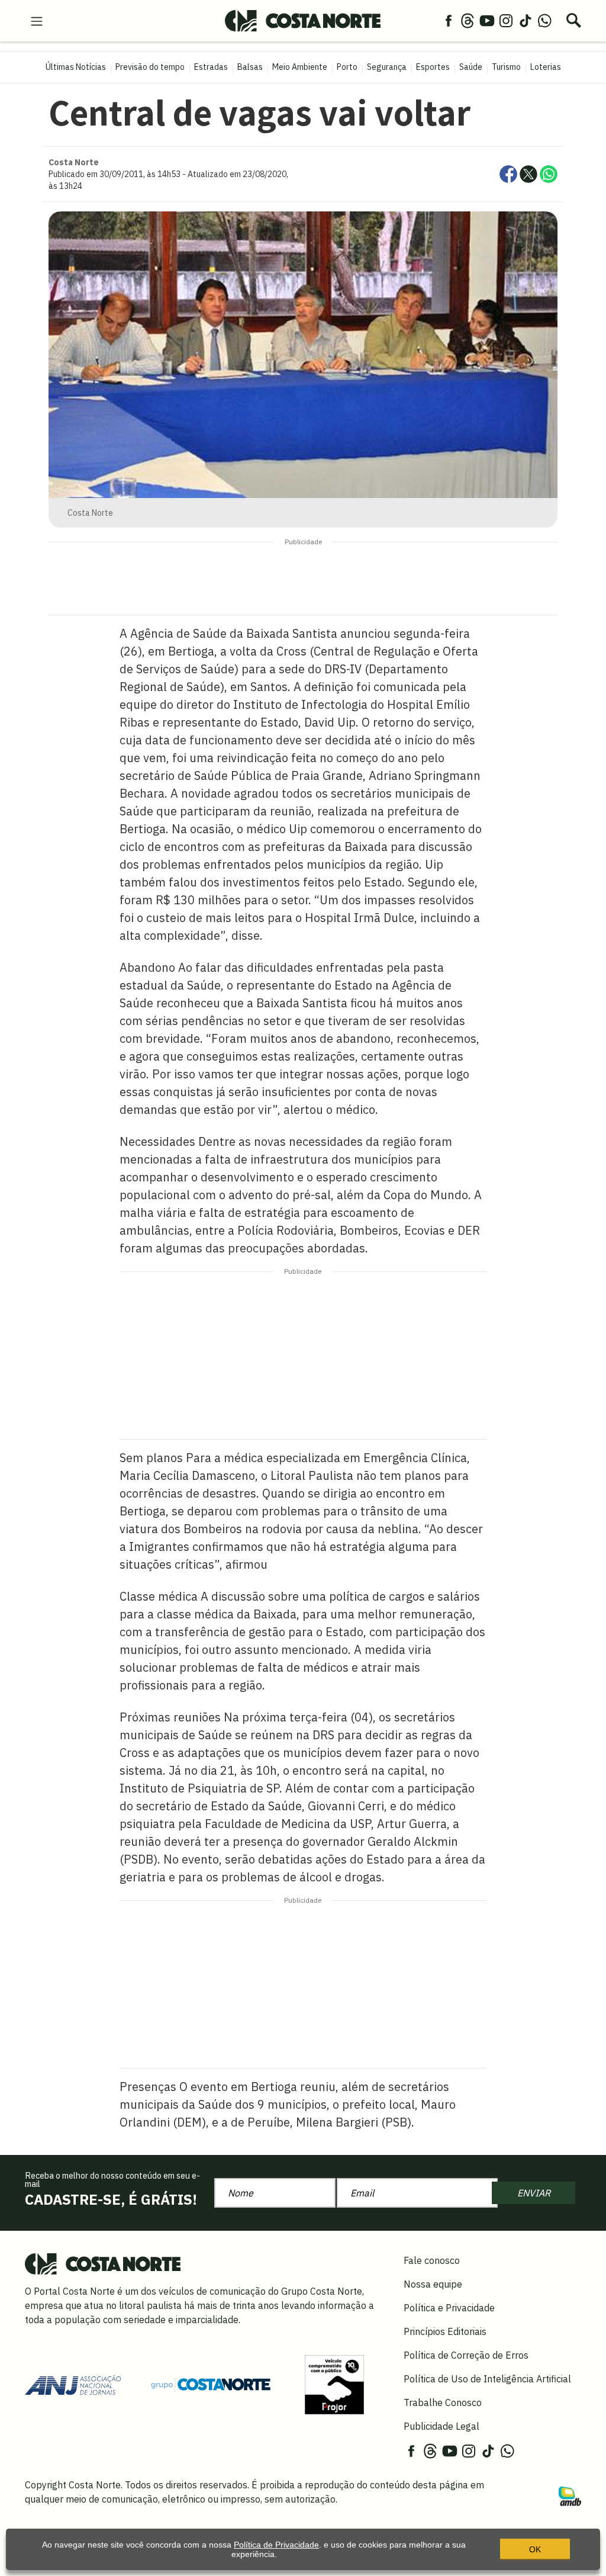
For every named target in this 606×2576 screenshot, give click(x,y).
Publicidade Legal (441, 2426)
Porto (347, 67)
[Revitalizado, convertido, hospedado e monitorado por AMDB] (570, 2495)
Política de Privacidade (276, 2545)
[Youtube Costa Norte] (487, 20)
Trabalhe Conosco (443, 2402)
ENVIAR (534, 2193)
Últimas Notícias (76, 67)
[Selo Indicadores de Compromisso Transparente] (334, 2384)
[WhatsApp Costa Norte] (544, 20)
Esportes (433, 67)
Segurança (387, 67)
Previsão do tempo (150, 67)
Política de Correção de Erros (466, 2355)
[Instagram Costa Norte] (506, 20)
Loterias (546, 67)
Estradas (211, 67)
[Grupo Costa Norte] (211, 2384)
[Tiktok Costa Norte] (526, 20)
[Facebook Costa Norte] (449, 20)
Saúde (471, 67)
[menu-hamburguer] (37, 20)
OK (535, 2549)
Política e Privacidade (449, 2308)
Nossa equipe (433, 2284)
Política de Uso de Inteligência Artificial (487, 2379)
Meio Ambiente (300, 67)
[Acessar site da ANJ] (73, 2384)
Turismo (506, 67)
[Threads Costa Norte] (468, 20)
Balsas (250, 67)
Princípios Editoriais (445, 2331)
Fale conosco (432, 2260)
